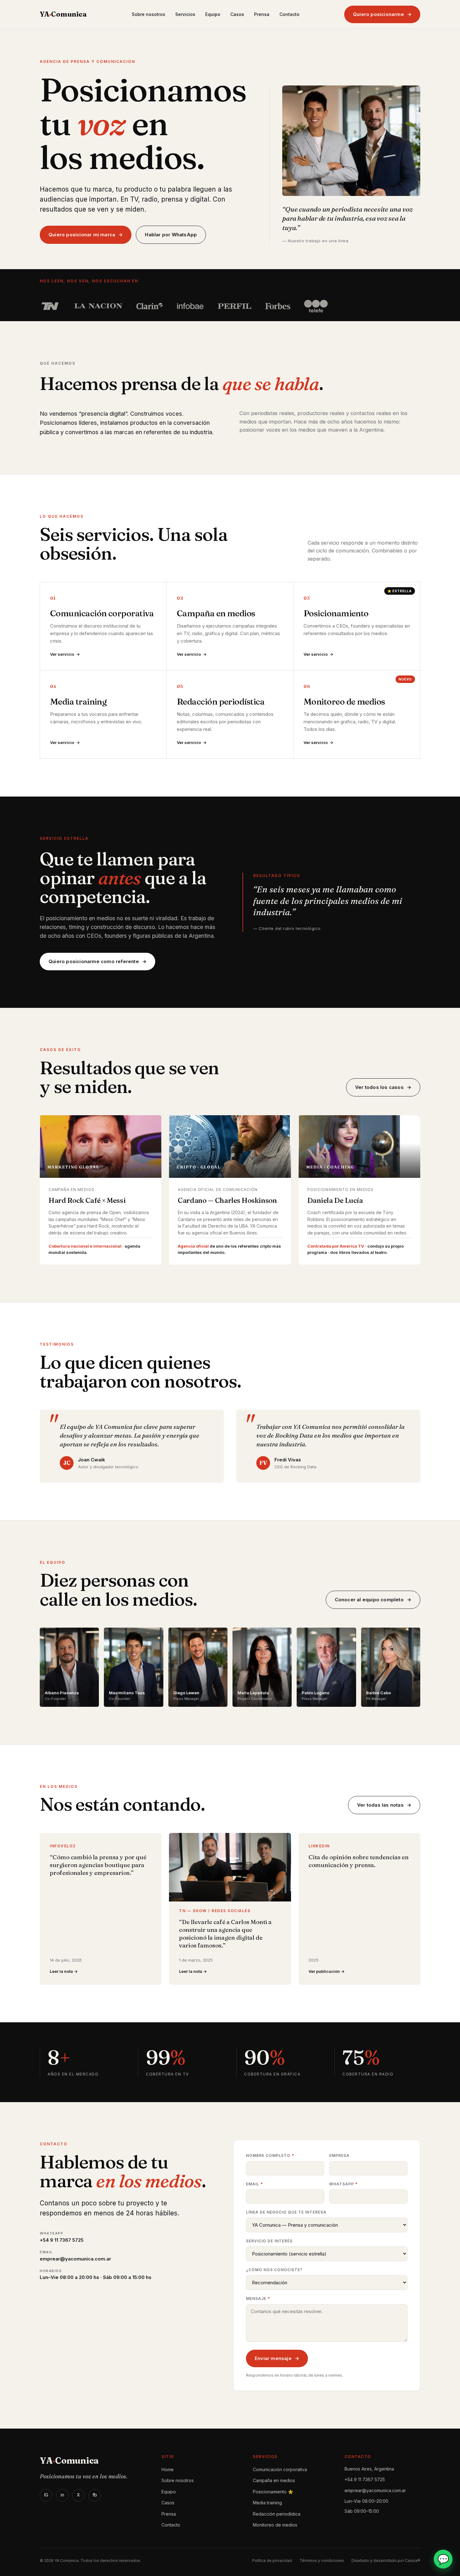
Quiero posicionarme (378, 14)
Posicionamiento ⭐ (273, 2492)
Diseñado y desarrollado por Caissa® (386, 2561)
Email (254, 2184)
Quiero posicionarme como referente (94, 961)
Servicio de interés (269, 2241)
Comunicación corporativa (280, 2469)
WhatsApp (343, 2184)
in (62, 2495)
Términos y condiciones (322, 2561)
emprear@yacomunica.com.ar (375, 2490)
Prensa (262, 14)
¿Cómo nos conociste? (274, 2270)
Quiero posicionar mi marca (82, 235)
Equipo (213, 14)
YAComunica (63, 14)
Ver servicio (62, 654)
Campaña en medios (274, 2480)
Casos (237, 14)
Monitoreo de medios (275, 2525)
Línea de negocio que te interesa (286, 2212)
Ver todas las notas (380, 1805)
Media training (267, 2503)
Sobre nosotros (148, 14)
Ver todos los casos (379, 1087)
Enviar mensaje (273, 2358)
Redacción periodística (277, 2514)
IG (46, 2495)
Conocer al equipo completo (369, 1600)
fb (95, 2495)
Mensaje (258, 2299)
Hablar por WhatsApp (171, 235)
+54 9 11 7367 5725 (365, 2479)
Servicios (185, 14)
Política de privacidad (272, 2561)
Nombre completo (270, 2155)
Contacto (289, 14)
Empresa (339, 2155)
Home (168, 2469)
